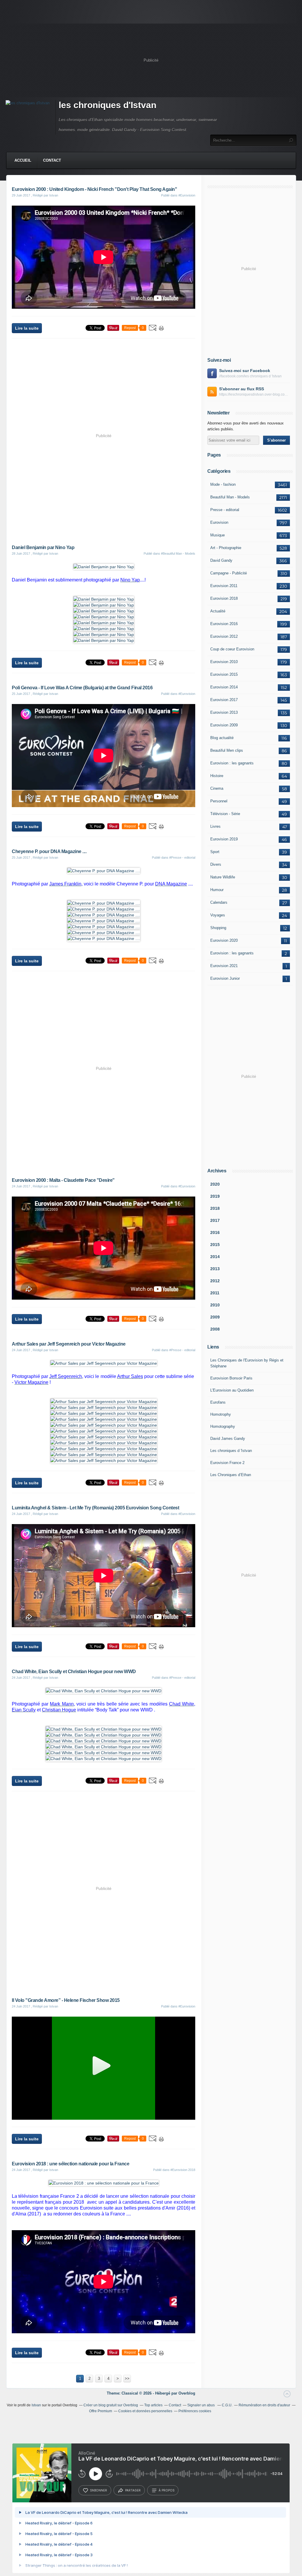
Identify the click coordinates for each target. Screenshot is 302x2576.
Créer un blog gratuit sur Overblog (111, 2405)
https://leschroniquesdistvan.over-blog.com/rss (255, 394)
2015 (215, 1245)
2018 (215, 1208)
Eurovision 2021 (224, 966)
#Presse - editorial (182, 857)
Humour (217, 890)
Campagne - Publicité (229, 573)
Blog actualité (222, 738)
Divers (216, 864)
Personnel (219, 801)
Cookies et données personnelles (145, 2411)
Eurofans (218, 1402)
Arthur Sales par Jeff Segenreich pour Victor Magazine (69, 1344)
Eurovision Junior (225, 978)
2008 (215, 1329)
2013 (215, 1269)
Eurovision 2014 (224, 687)
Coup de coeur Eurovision (232, 649)
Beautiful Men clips (227, 750)
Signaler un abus (201, 2405)
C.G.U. (227, 2405)
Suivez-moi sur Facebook (245, 371)
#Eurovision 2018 (183, 2170)
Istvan (36, 2405)
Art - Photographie (226, 548)
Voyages (218, 915)
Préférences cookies (195, 2411)
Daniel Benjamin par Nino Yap (43, 547)
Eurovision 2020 (224, 940)
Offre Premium (101, 2411)
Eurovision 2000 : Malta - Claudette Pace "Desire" (63, 1180)
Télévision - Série (225, 814)
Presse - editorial (225, 510)
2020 (215, 1184)
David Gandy (221, 560)
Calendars (219, 902)
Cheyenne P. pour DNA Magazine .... (49, 851)
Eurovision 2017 (224, 700)
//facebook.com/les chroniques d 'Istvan (250, 376)
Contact (52, 160)
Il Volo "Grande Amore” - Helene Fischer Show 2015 (66, 2000)
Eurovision (219, 522)
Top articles (153, 2405)
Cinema (217, 788)
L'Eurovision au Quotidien (232, 1390)
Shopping (218, 928)
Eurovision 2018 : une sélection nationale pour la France (70, 2164)
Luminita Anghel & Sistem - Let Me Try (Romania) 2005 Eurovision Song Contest (95, 1508)
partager (133, 2490)
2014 (215, 1257)
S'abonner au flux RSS (242, 389)
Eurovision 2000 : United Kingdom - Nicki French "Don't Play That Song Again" (94, 189)
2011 (215, 1293)
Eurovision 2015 (224, 674)
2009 (215, 1317)
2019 (215, 1196)
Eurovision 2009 (224, 725)
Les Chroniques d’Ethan (231, 1475)
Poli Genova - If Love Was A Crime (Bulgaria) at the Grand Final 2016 (82, 688)
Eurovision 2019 (224, 839)
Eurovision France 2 (227, 1463)
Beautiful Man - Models (230, 497)
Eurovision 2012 (224, 636)
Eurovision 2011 (224, 586)
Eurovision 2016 (224, 624)
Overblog (187, 2393)
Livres (215, 826)
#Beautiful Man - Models (178, 553)
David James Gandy (228, 1439)
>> (127, 2378)
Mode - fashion (223, 484)
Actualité (218, 611)
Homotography (223, 1426)
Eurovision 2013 (224, 712)
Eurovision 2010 (224, 662)
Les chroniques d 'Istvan (231, 1451)
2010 (215, 1305)
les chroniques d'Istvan (107, 105)
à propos (166, 2490)
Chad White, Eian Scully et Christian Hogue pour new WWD (74, 1672)
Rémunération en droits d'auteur (264, 2405)
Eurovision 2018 (224, 598)
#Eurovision (187, 195)
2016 (215, 1232)
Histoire (217, 776)
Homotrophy (221, 1414)
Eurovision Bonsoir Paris (231, 1378)
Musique (218, 535)
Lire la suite (27, 328)
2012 (215, 1281)
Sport (215, 852)
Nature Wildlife (223, 877)
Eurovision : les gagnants (232, 763)
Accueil (23, 160)
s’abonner (99, 2490)
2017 (215, 1220)
